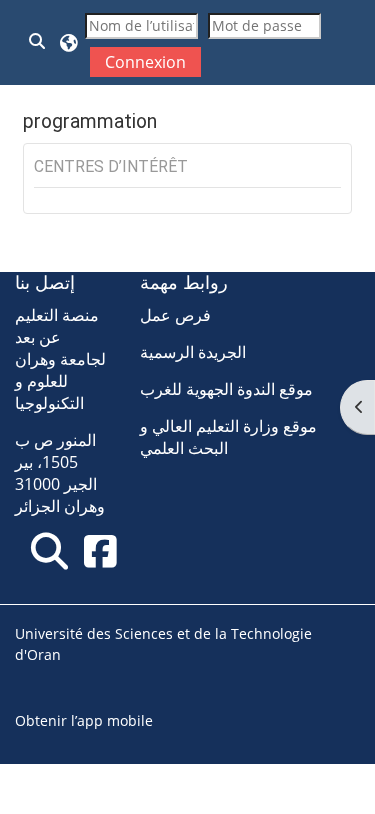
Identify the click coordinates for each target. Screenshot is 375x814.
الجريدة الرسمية (193, 352)
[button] (38, 42)
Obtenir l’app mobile (84, 720)
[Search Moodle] (49, 550)
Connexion (145, 62)
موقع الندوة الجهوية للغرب (226, 389)
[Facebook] (100, 550)
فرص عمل (175, 315)
